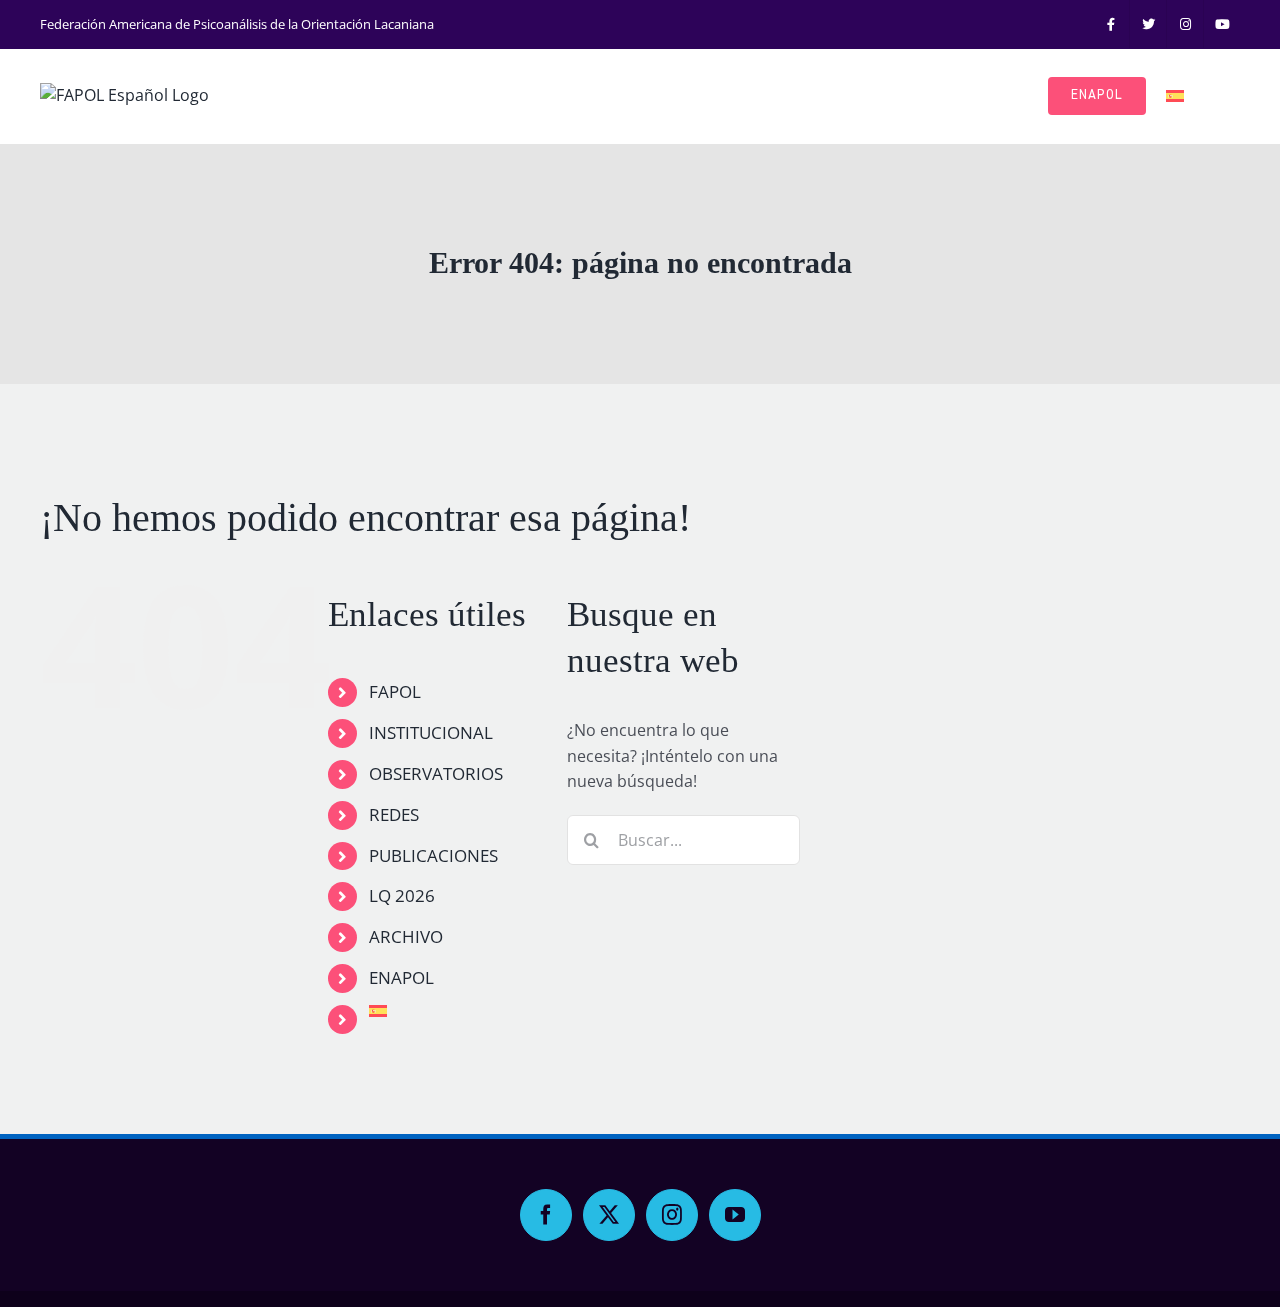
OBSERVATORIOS (436, 773)
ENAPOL (401, 977)
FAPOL (395, 691)
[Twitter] (609, 1215)
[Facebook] (546, 1215)
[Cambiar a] (1175, 96)
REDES (394, 814)
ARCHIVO (406, 936)
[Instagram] (672, 1215)
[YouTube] (735, 1215)
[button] (1212, 96)
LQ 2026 (402, 895)
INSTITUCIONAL (431, 732)
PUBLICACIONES (433, 855)
